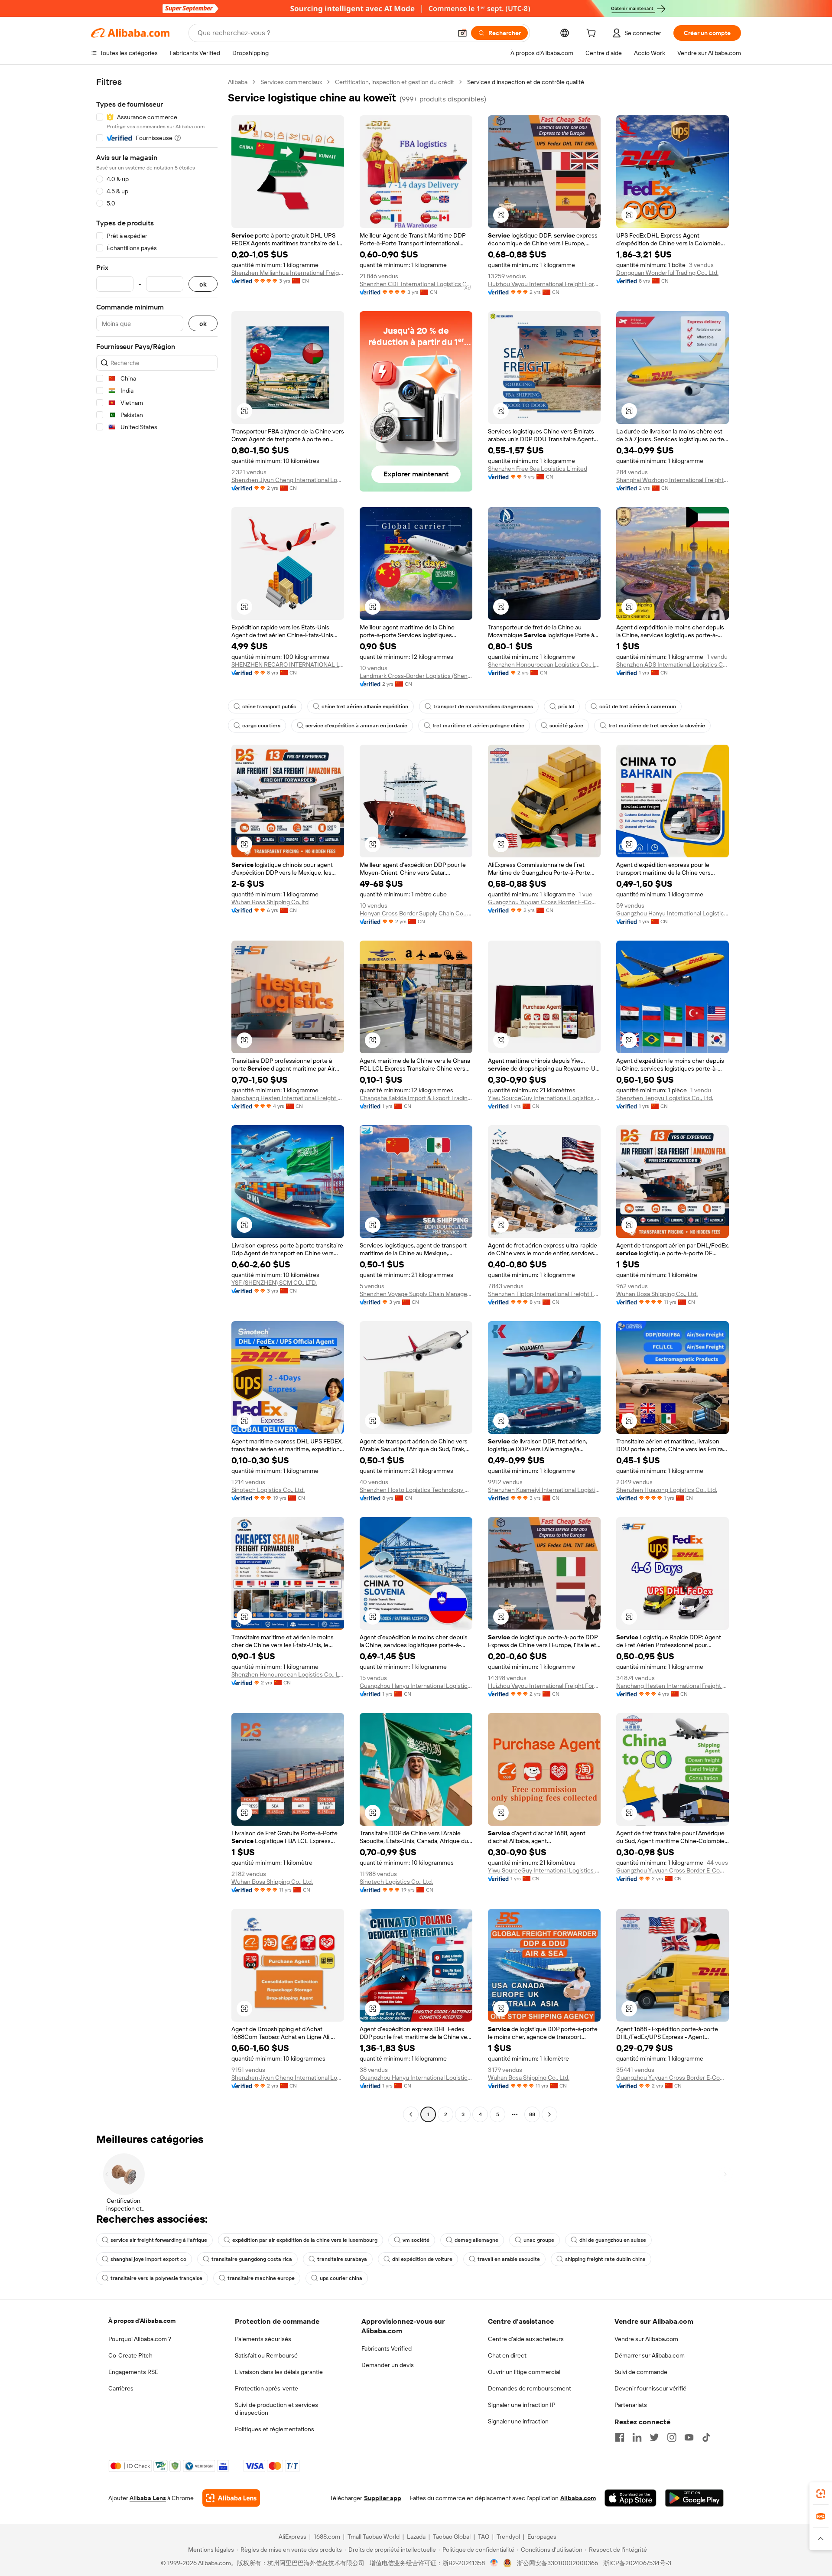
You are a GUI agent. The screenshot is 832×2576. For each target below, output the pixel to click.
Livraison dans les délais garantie (279, 2372)
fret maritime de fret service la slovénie (657, 726)
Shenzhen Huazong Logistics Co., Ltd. (667, 1490)
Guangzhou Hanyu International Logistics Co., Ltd (673, 913)
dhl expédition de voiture (422, 2259)
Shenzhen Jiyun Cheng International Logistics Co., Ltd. (288, 480)
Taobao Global (452, 2537)
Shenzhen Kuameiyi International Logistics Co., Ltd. (544, 1490)
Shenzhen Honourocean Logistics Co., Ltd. (544, 664)
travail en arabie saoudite (509, 2259)
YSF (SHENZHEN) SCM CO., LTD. (274, 1283)
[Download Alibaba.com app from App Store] (630, 2498)
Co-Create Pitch (130, 2355)
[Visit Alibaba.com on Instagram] (672, 2437)
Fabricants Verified (387, 2348)
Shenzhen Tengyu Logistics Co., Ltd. (665, 1098)
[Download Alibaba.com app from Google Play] (694, 2498)
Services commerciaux (291, 82)
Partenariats (631, 2405)
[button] (462, 33)
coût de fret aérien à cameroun (638, 707)
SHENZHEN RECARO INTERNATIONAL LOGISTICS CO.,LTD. (288, 664)
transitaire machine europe (261, 2278)
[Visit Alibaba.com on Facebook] (620, 2437)
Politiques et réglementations (275, 2429)
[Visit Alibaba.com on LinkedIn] (637, 2437)
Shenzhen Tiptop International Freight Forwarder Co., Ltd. (544, 1294)
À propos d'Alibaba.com (142, 2321)
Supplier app (383, 2498)
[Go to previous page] (411, 2114)
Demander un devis (388, 2365)
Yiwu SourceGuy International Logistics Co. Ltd (544, 1098)
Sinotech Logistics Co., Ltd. (268, 1490)
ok (203, 284)
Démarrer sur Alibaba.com (650, 2355)
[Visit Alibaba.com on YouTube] (689, 2437)
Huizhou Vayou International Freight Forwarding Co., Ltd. (544, 284)
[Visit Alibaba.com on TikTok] (706, 2437)
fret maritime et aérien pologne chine (478, 726)
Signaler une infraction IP (522, 2405)
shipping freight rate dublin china (605, 2259)
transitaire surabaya (342, 2259)
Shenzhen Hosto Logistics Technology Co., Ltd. (416, 1490)
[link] (821, 2494)
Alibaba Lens (148, 2498)
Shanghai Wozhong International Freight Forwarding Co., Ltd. (673, 480)
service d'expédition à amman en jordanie (356, 726)
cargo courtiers (261, 726)
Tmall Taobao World (374, 2537)
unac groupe (539, 2240)
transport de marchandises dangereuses (483, 707)
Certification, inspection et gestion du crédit (395, 82)
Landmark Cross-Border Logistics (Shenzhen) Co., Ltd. (416, 676)
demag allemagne (476, 2240)
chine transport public (269, 707)
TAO (484, 2537)
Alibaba (238, 82)
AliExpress (292, 2537)
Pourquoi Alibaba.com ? (140, 2339)
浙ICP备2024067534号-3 (637, 2563)
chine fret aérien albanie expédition (365, 707)
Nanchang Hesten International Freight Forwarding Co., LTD (288, 1098)
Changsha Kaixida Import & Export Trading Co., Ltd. (416, 1098)
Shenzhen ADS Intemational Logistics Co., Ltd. (673, 664)
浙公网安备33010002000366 (557, 2563)
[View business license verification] (494, 2563)
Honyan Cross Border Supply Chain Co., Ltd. (416, 913)
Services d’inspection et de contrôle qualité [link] (526, 82)
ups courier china (341, 2278)
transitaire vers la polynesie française (156, 2278)
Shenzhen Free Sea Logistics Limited (538, 469)
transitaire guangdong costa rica (252, 2259)
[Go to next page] (549, 2114)
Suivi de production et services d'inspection (276, 2409)
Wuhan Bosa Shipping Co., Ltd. (657, 1294)
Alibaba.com (578, 2498)
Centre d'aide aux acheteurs (526, 2339)
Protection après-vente (266, 2388)
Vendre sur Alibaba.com (646, 2339)
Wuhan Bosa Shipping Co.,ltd (270, 902)
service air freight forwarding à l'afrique (159, 2240)
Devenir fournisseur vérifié (650, 2388)
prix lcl (566, 707)
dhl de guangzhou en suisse (613, 2240)
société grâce (566, 726)
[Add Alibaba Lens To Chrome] (231, 2498)
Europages (542, 2537)
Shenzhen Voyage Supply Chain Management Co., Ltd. (416, 1294)
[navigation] (157, 1099)
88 (532, 2114)
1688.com (327, 2537)
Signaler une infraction (518, 2421)
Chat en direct (507, 2355)
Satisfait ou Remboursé (266, 2355)
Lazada (416, 2537)
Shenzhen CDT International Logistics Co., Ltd (416, 284)
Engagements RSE (133, 2372)
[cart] (593, 34)
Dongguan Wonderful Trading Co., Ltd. (667, 273)
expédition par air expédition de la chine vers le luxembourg (305, 2240)
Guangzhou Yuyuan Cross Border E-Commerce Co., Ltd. (544, 902)
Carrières (121, 2388)
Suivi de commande (641, 2372)
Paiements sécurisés (263, 2339)
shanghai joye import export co (148, 2259)
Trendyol (508, 2537)
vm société (416, 2240)
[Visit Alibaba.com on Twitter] (654, 2437)
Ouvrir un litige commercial (524, 2372)
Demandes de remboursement (530, 2388)
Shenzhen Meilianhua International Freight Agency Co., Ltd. (288, 273)
